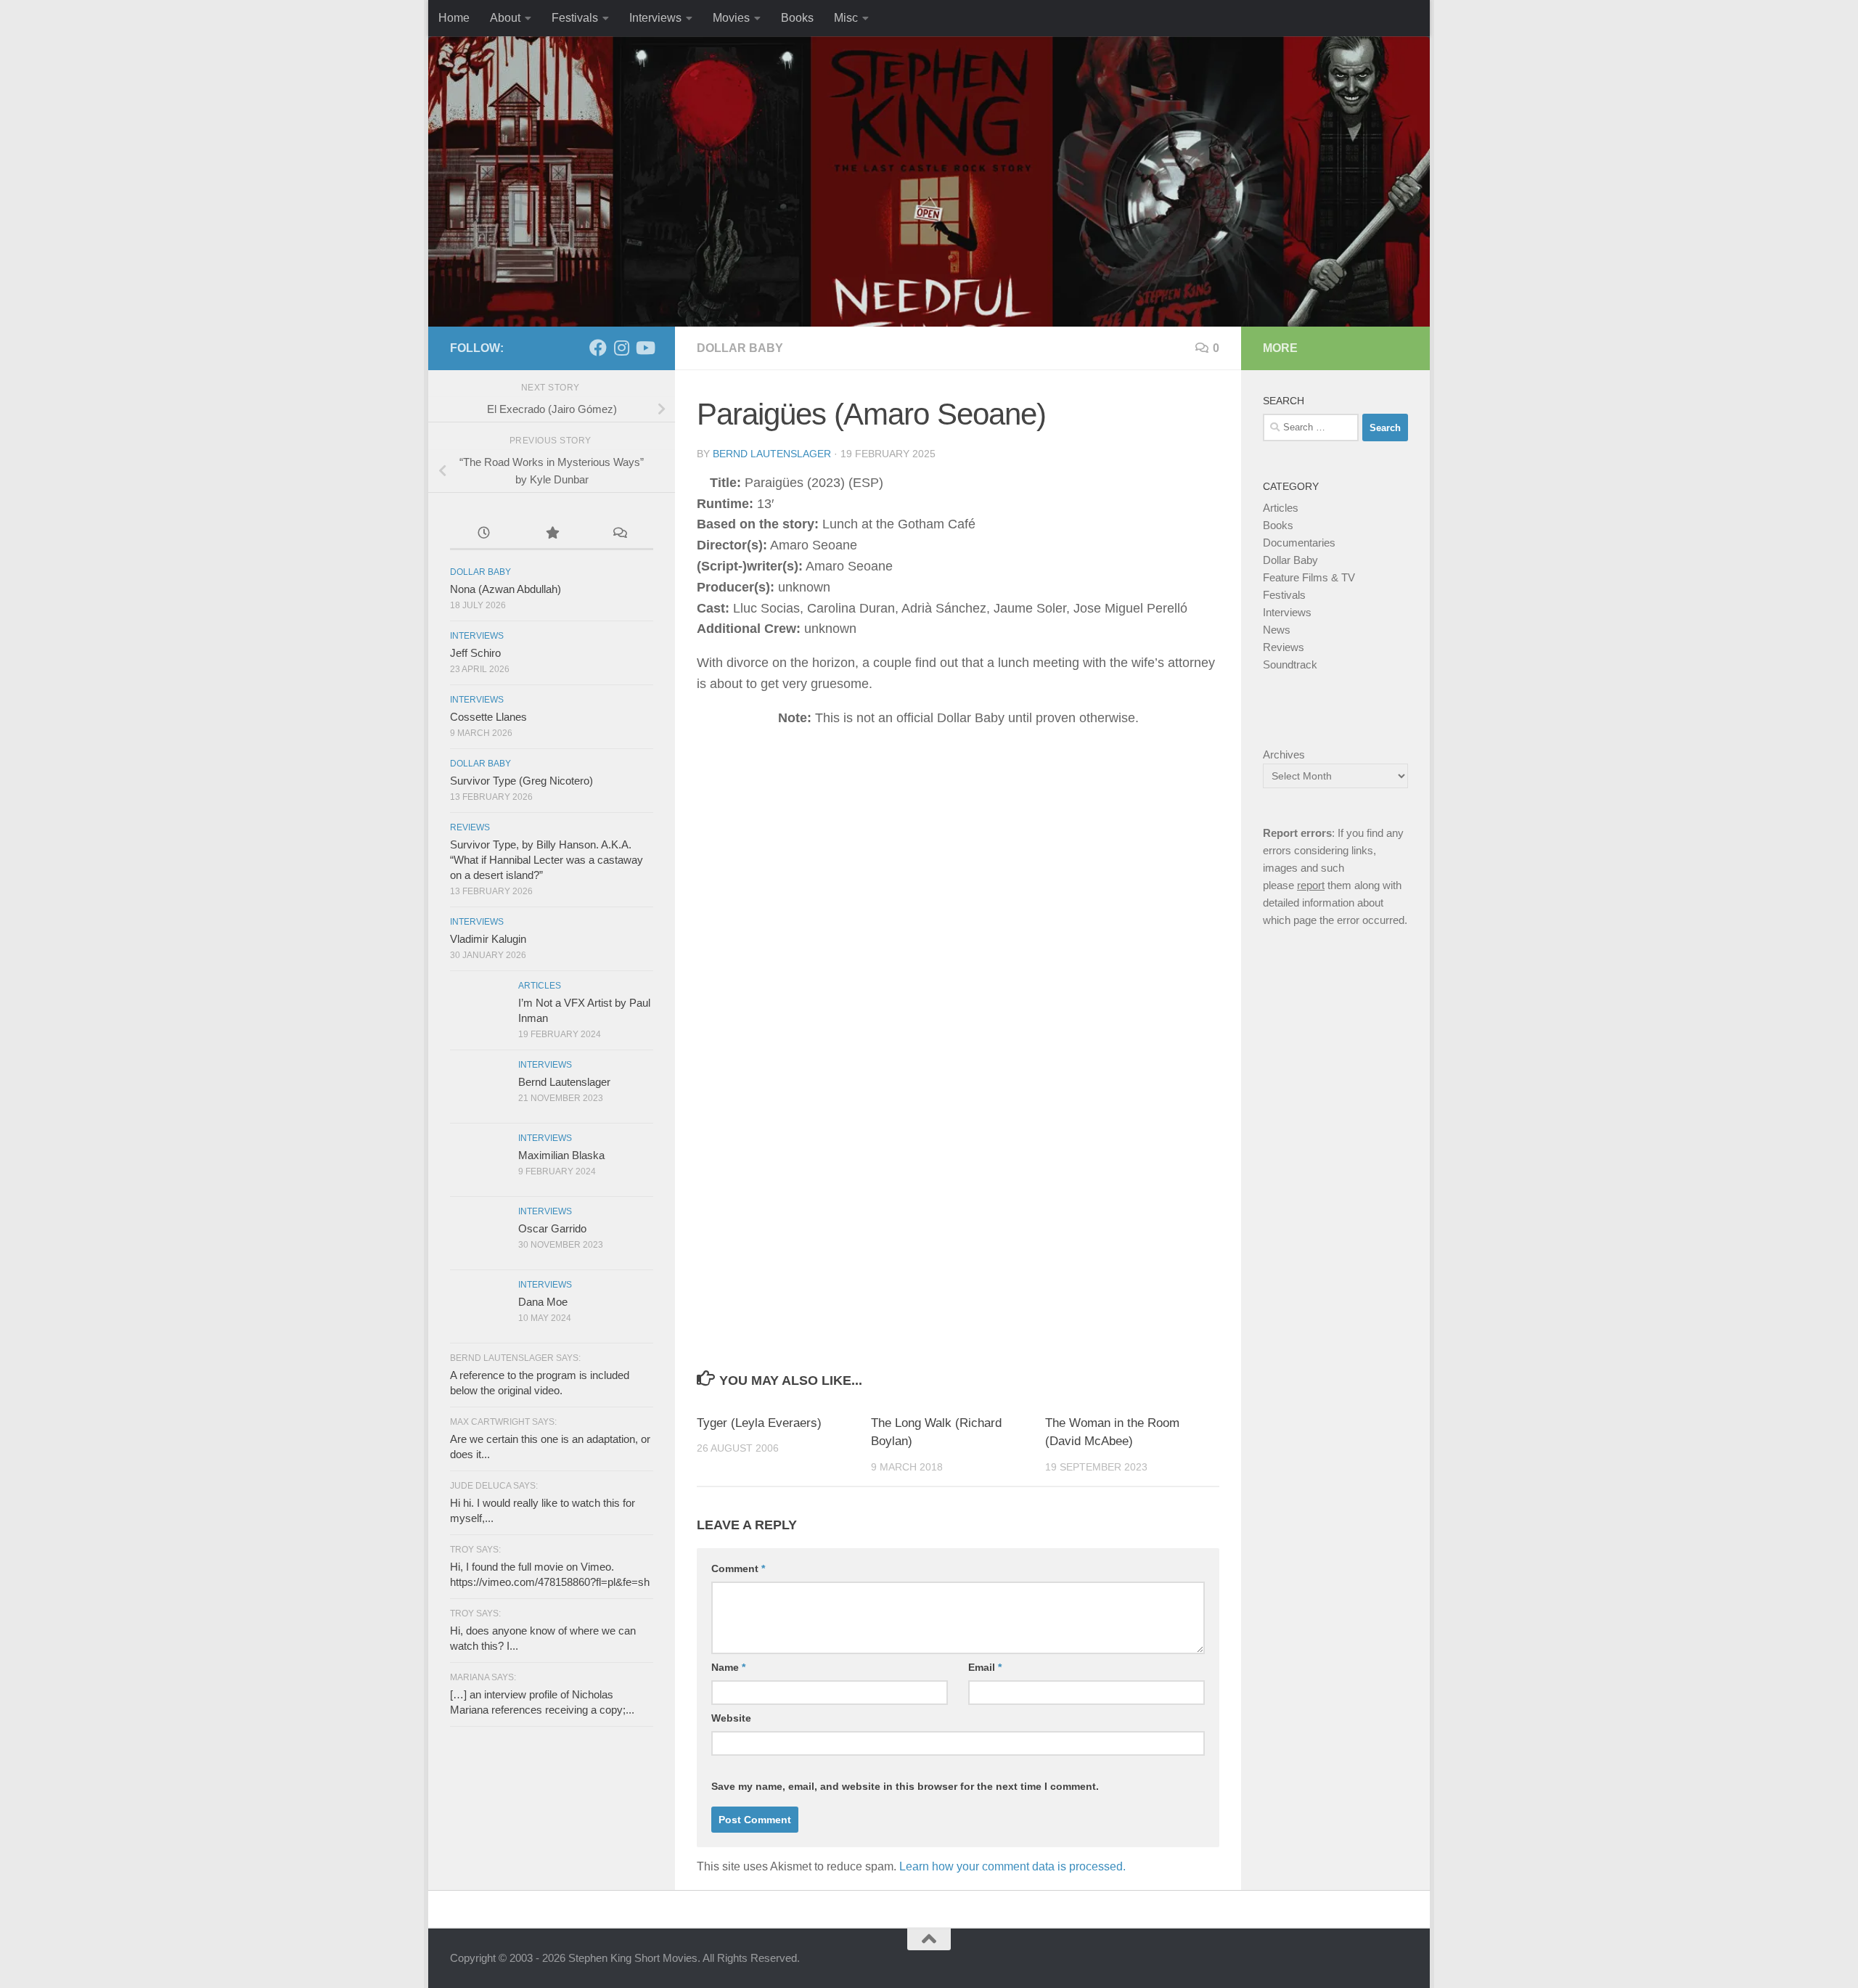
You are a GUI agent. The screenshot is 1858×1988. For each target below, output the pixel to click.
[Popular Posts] (551, 535)
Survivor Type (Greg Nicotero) (521, 781)
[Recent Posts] (484, 535)
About (505, 18)
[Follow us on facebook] (598, 348)
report (1311, 885)
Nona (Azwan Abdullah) (506, 589)
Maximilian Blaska (561, 1155)
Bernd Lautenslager (772, 454)
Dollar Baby (740, 348)
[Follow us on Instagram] (621, 348)
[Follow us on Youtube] (644, 348)
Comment (738, 1568)
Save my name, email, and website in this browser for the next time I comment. (905, 1786)
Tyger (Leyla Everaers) (759, 1423)
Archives (1284, 754)
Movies (731, 18)
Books (797, 18)
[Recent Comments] (619, 535)
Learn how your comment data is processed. (1012, 1866)
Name (728, 1667)
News (1277, 630)
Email (985, 1667)
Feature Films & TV (1309, 577)
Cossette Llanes (488, 717)
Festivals (575, 18)
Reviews (470, 827)
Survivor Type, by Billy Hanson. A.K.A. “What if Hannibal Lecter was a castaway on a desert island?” (547, 860)
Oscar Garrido (552, 1228)
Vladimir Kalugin (488, 939)
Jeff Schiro (475, 653)
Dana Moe (543, 1302)
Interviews (655, 18)
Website (731, 1718)
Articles (540, 986)
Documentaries (1299, 543)
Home (454, 18)
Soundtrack (1290, 664)
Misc (846, 18)
